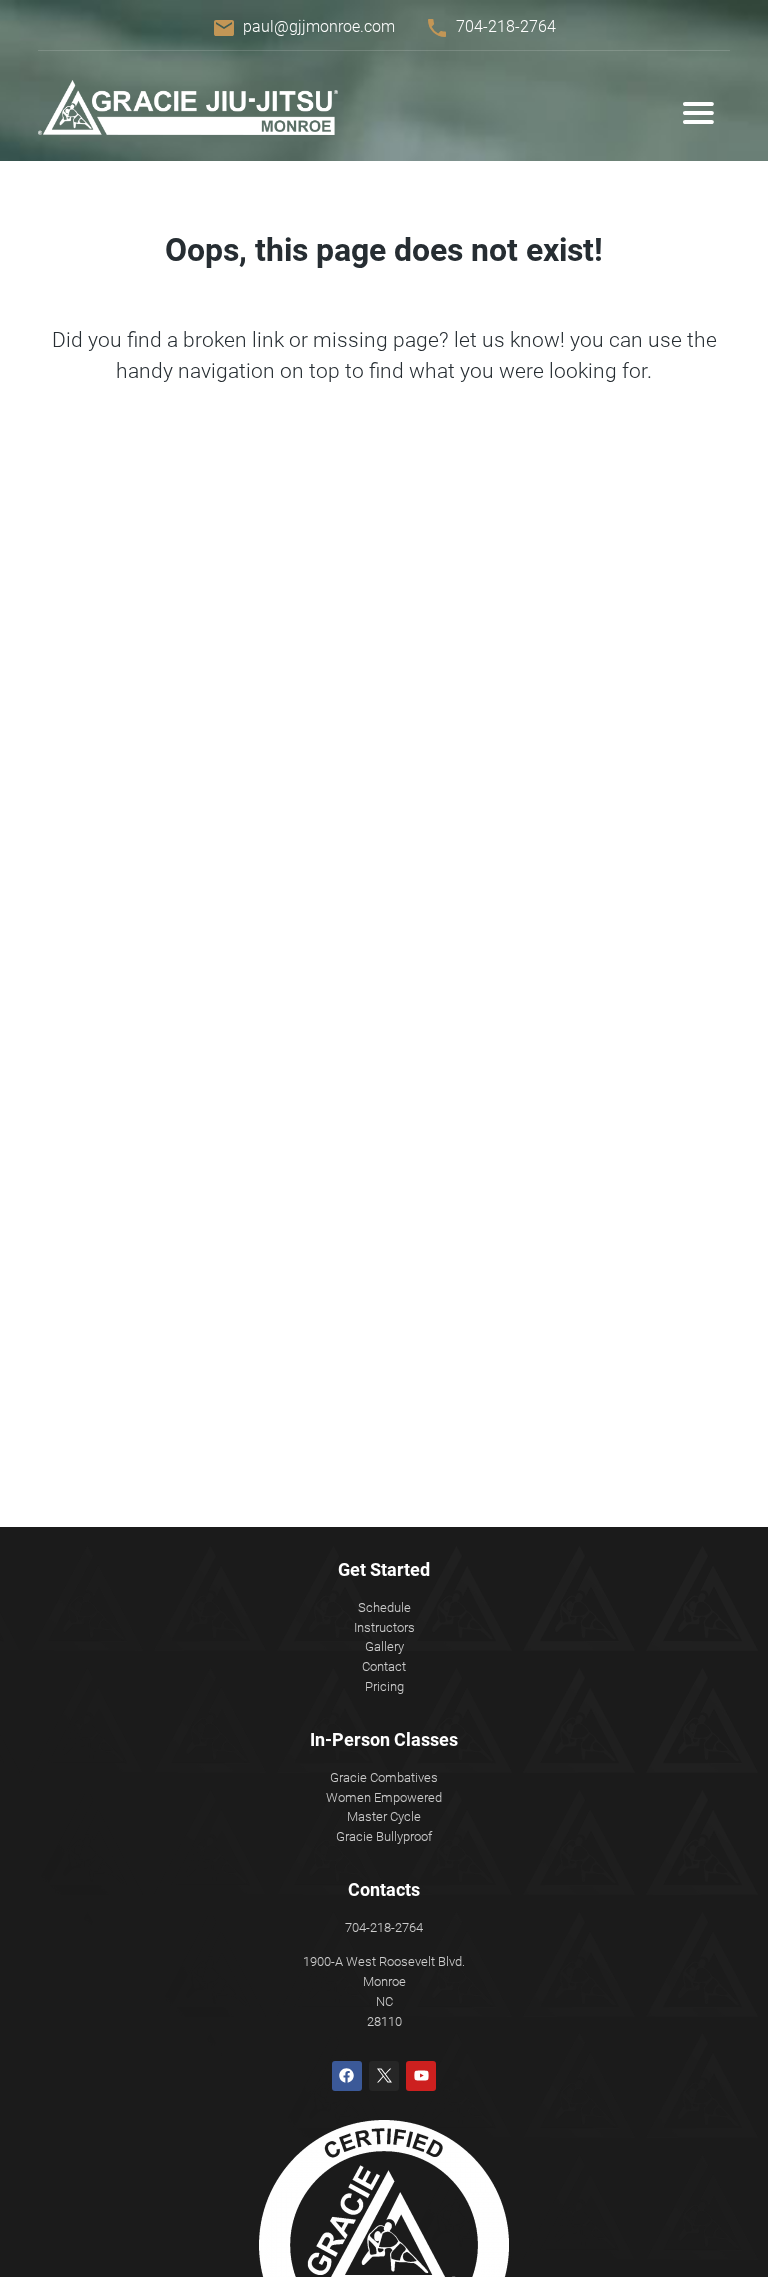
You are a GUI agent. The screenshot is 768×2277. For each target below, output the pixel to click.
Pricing (384, 1686)
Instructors (384, 1627)
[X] (384, 2076)
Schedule (384, 1607)
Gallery (384, 1646)
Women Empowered (384, 1797)
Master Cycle (384, 1816)
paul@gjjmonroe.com (319, 26)
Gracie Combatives (384, 1777)
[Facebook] (347, 2076)
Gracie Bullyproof (384, 1836)
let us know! (509, 340)
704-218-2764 (506, 26)
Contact (384, 1666)
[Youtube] (421, 2076)
